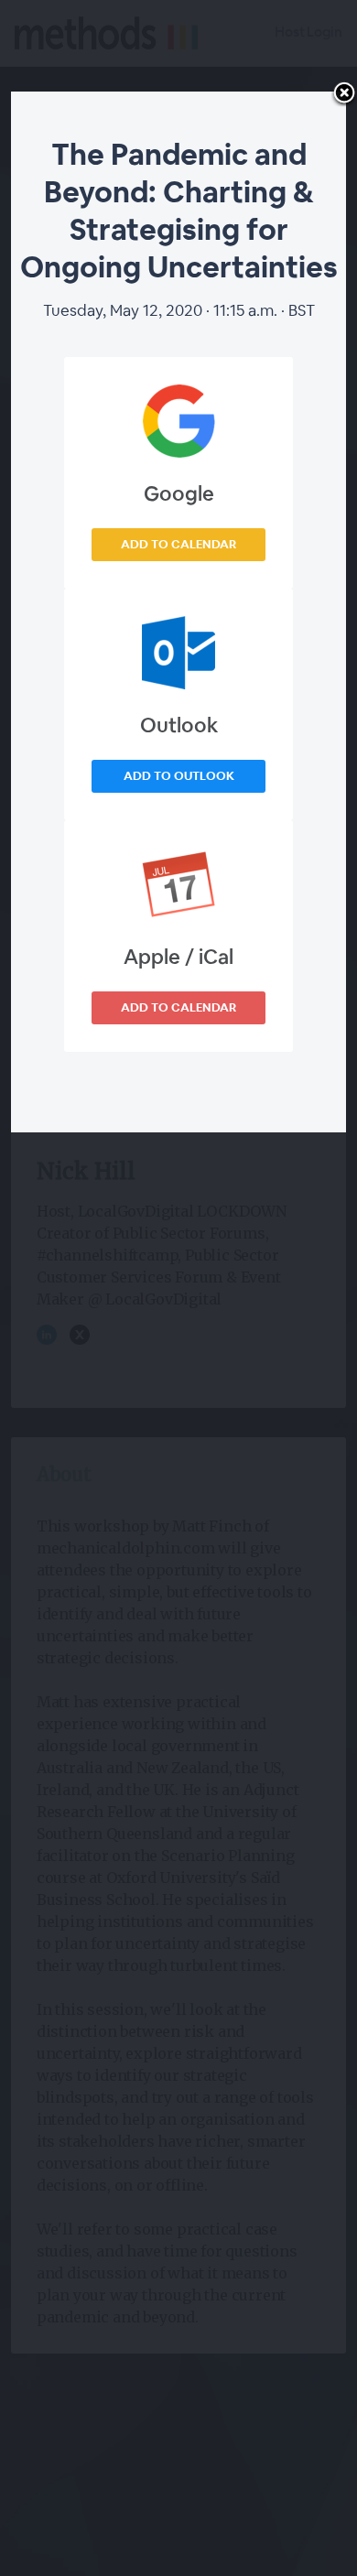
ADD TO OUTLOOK (179, 776)
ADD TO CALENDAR (178, 544)
